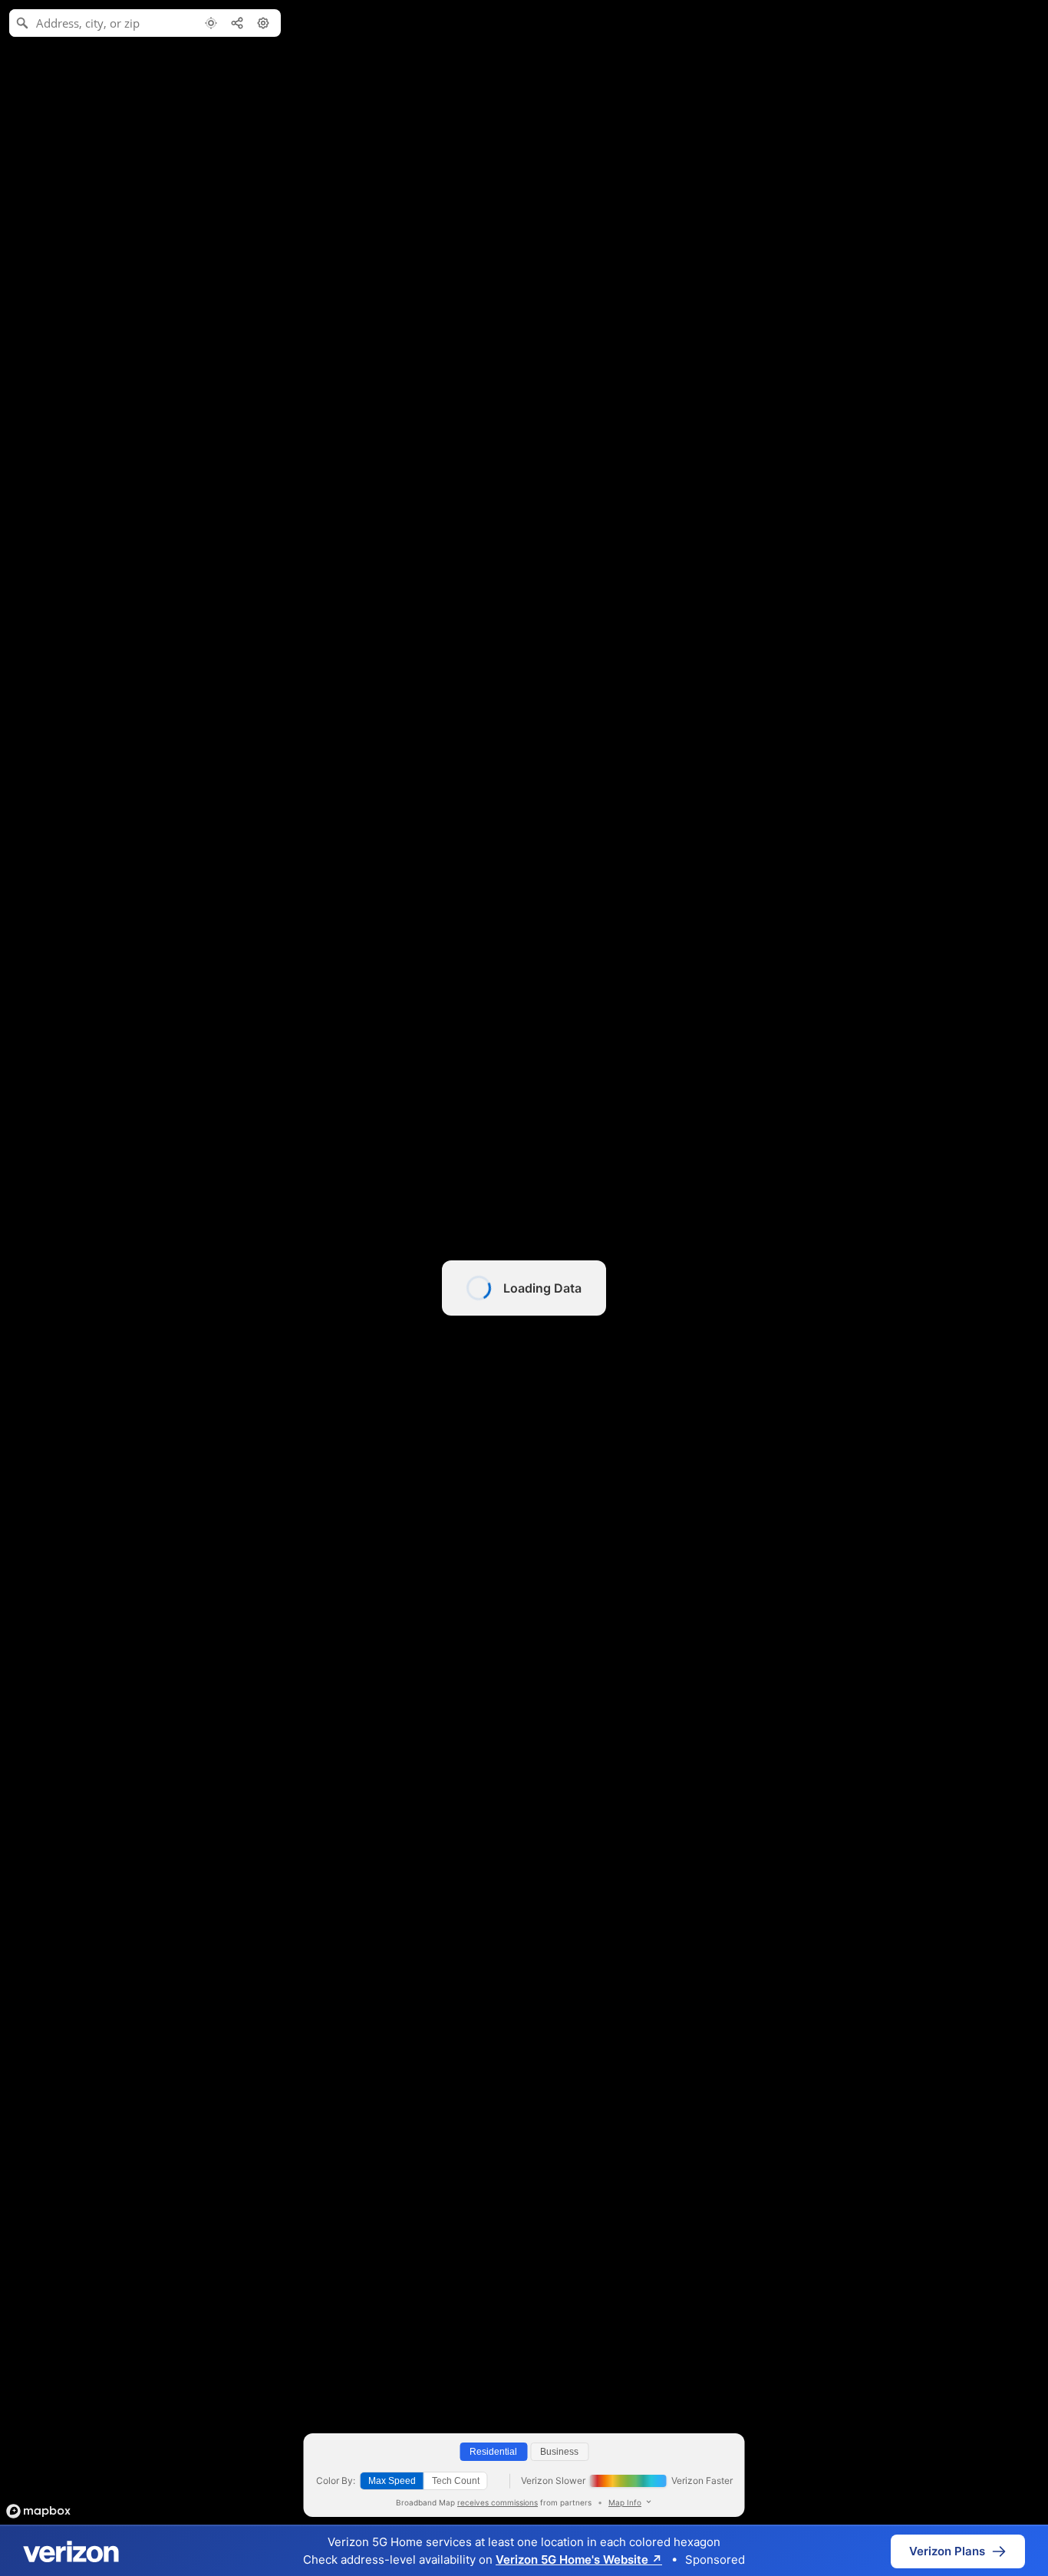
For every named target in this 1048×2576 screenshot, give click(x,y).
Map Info (625, 2502)
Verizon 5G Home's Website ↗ (579, 2560)
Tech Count (456, 2481)
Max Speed (392, 2481)
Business (559, 2452)
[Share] (237, 23)
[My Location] (211, 23)
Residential (493, 2452)
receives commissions (498, 2502)
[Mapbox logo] (38, 2511)
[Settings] (263, 23)
